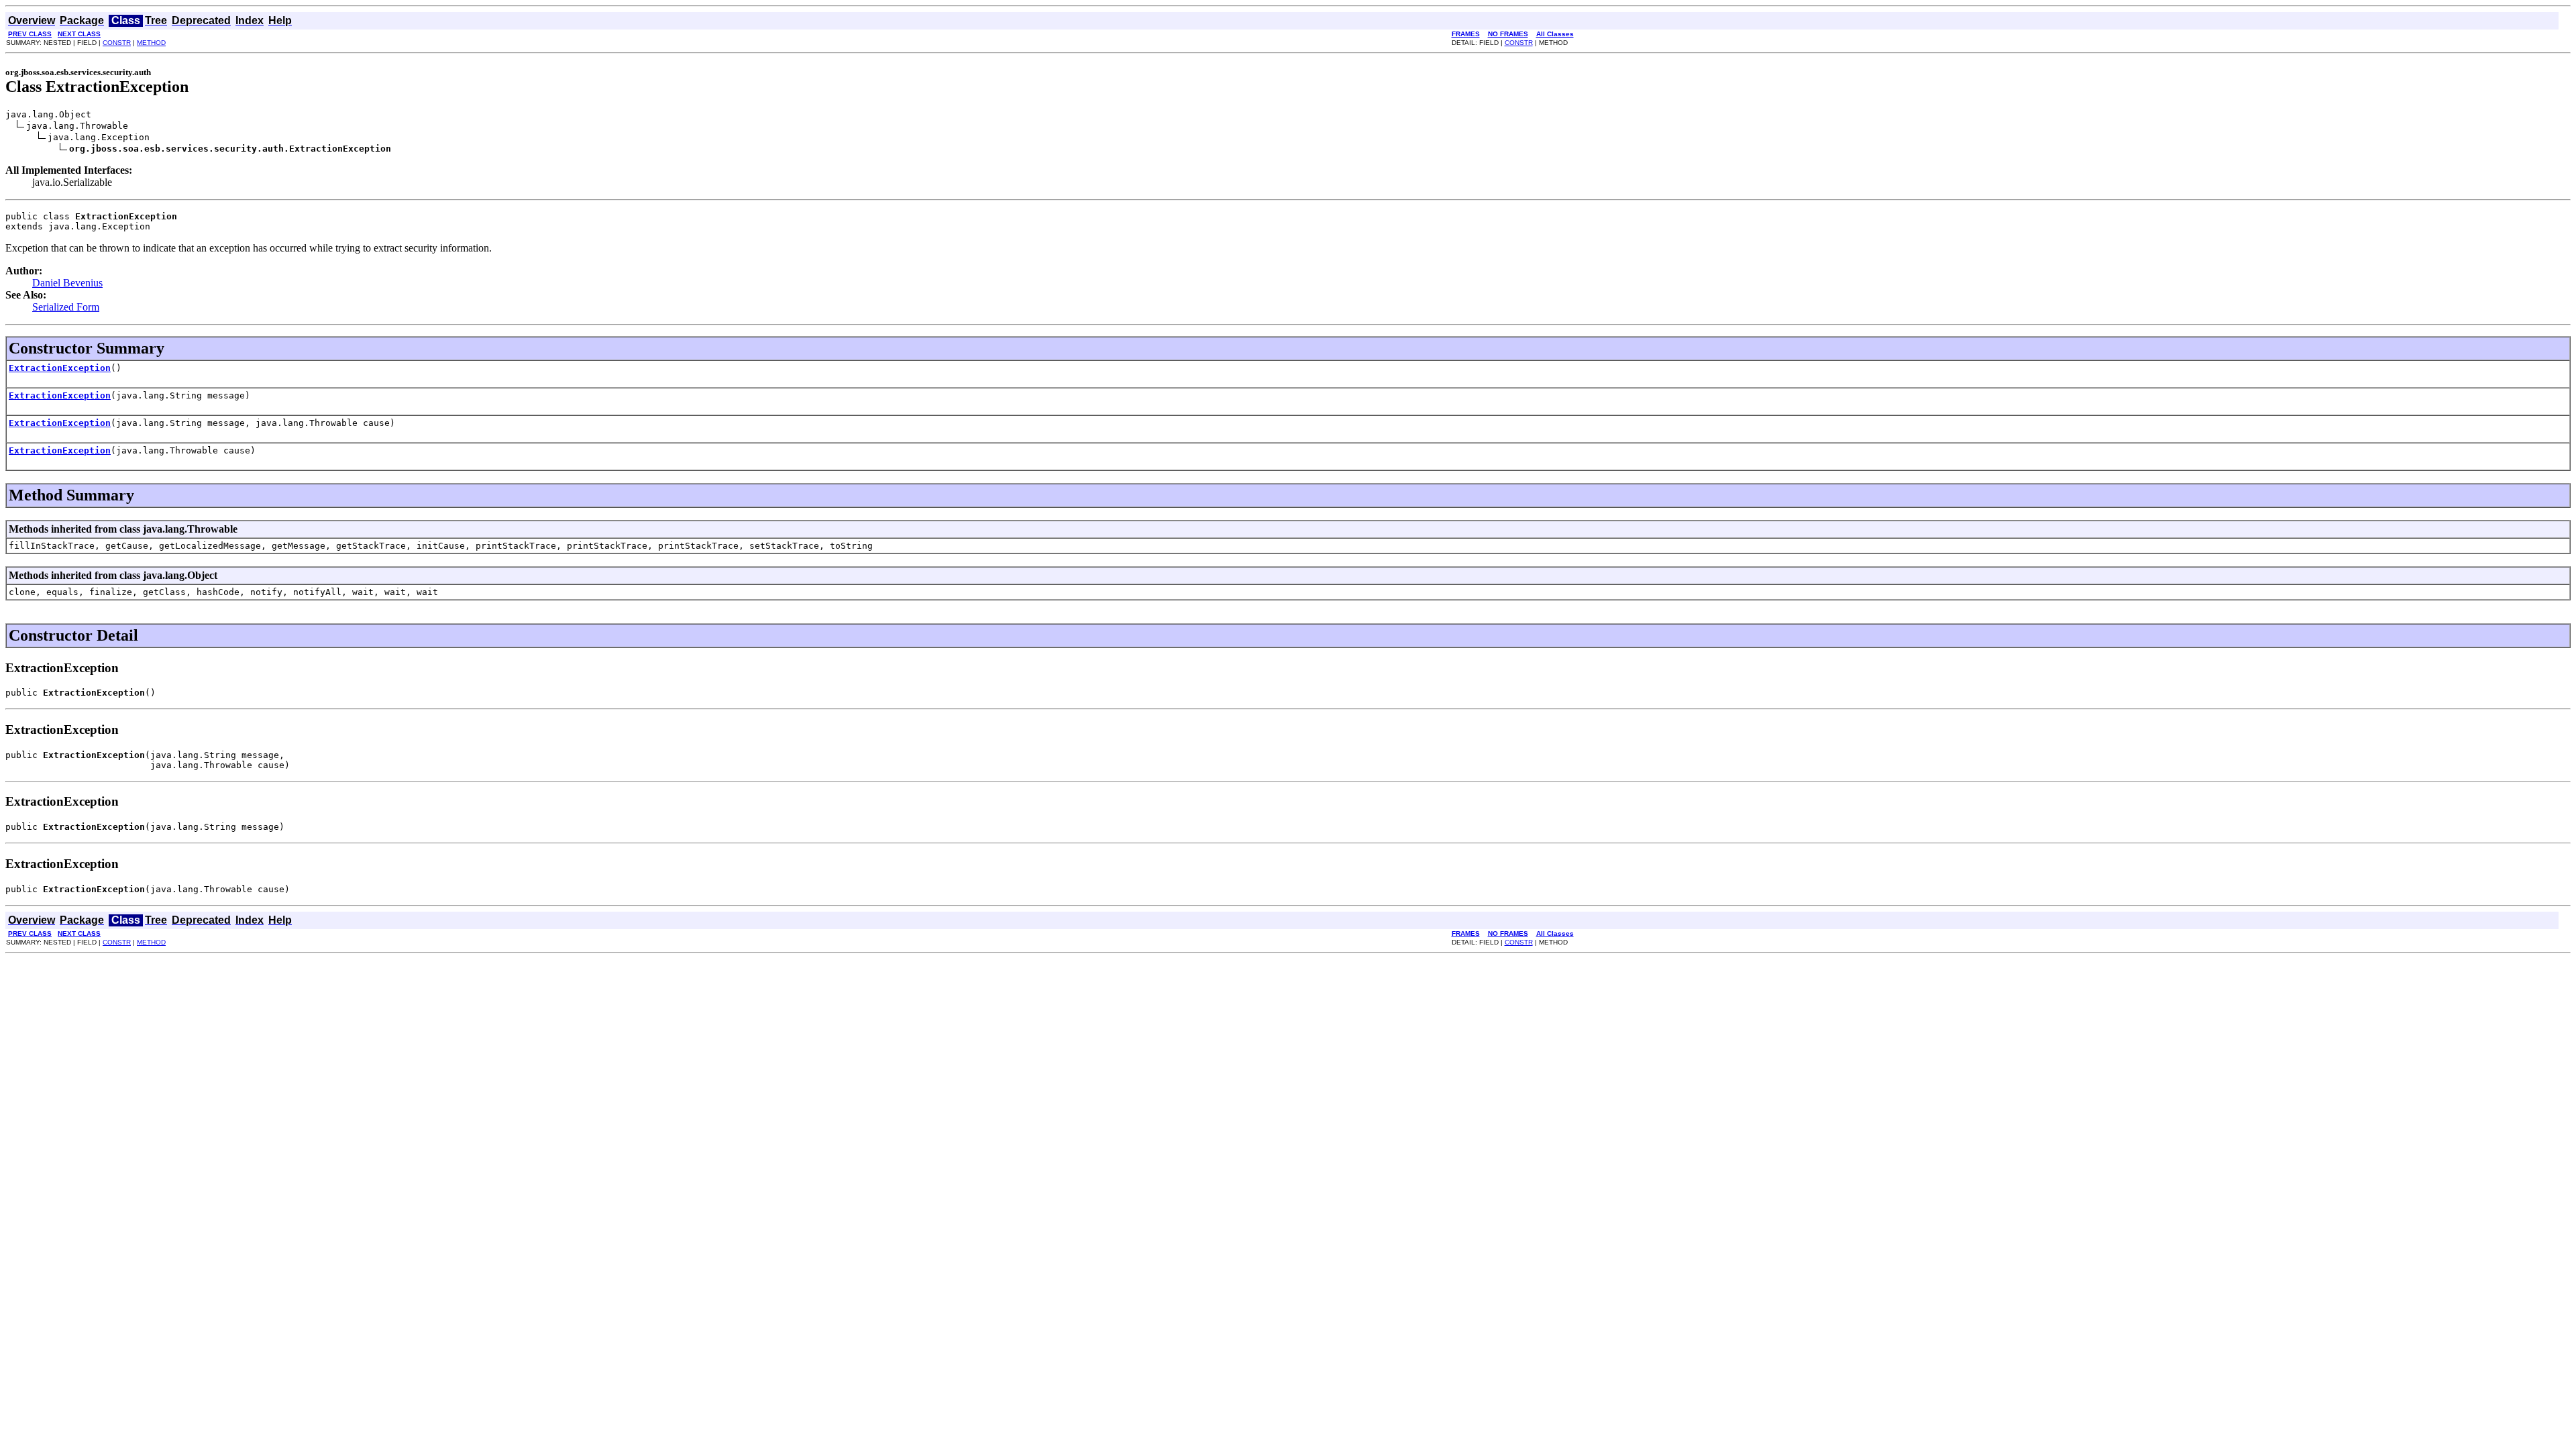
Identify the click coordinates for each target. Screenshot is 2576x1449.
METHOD (151, 43)
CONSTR (117, 43)
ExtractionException (60, 368)
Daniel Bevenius (67, 283)
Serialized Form (66, 307)
